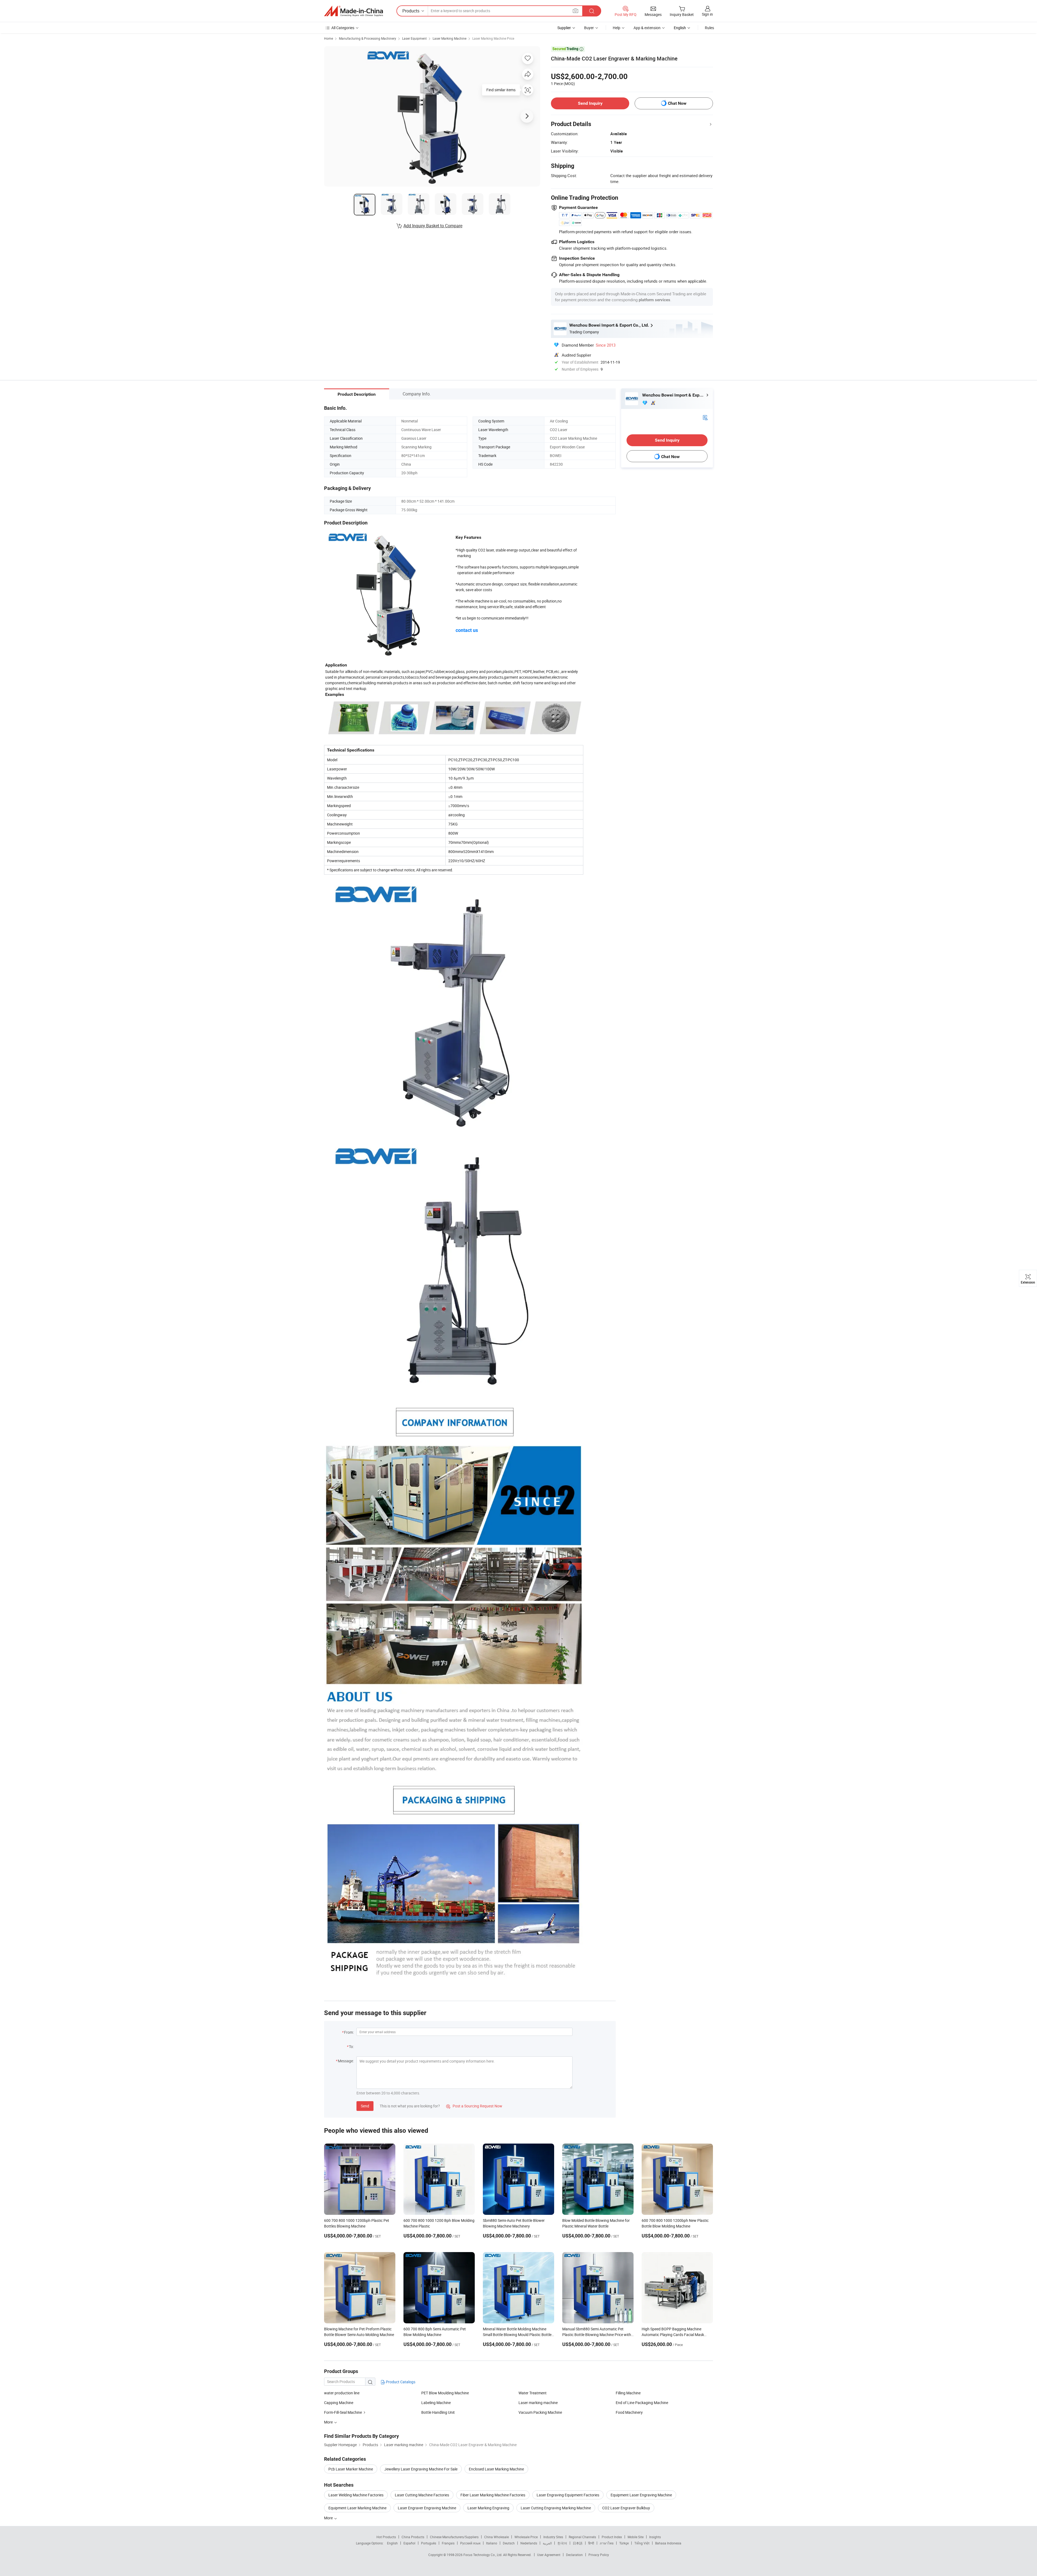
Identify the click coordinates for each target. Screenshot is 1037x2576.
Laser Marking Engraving (488, 2508)
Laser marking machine (538, 2403)
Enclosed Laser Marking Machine (496, 2469)
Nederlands (529, 2543)
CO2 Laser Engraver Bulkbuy (626, 2508)
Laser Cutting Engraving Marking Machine (556, 2508)
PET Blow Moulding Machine (445, 2393)
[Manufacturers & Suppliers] (353, 11)
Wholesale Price (526, 2537)
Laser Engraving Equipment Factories (568, 2495)
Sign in (707, 14)
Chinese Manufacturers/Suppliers (454, 2537)
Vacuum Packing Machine (540, 2412)
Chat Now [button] (677, 103)
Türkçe (624, 2543)
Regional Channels (582, 2537)
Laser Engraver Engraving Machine (427, 2508)
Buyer (589, 28)
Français (448, 2543)
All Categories (343, 28)
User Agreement (549, 2555)
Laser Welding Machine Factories (356, 2495)
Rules (709, 28)
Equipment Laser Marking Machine (357, 2508)
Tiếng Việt (642, 2543)
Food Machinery (629, 2412)
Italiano (492, 2543)
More (329, 2518)
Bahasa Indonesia (668, 2543)
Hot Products (386, 2537)
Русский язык (470, 2543)
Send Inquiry (590, 103)
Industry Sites (553, 2537)
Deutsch (509, 2543)
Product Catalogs (400, 2382)
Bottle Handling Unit (438, 2412)
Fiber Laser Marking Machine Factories (493, 2495)
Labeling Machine (436, 2403)
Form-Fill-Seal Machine (343, 2412)
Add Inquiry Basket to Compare (433, 226)
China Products (413, 2537)
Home (329, 38)
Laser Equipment (414, 38)
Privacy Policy (599, 2555)
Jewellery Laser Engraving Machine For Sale (421, 2469)
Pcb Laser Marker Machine (351, 2469)
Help (617, 28)
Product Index (612, 2537)
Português (429, 2543)
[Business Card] (705, 417)
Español (409, 2543)
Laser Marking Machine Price (493, 38)
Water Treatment (533, 2393)
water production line (342, 2393)
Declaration (574, 2555)
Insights (655, 2537)
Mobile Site (636, 2537)
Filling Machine (628, 2393)
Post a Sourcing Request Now (474, 2106)
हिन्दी (591, 2543)
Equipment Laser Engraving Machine (641, 2495)
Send (365, 2106)
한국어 (562, 2543)
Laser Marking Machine (450, 38)
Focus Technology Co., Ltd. (483, 2555)
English (392, 2543)
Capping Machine (339, 2403)
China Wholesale (496, 2537)
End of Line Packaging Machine (642, 2403)
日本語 (578, 2543)
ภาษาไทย (607, 2543)
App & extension (647, 28)
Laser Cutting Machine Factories (422, 2495)
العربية (547, 2543)
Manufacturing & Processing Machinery (368, 38)
